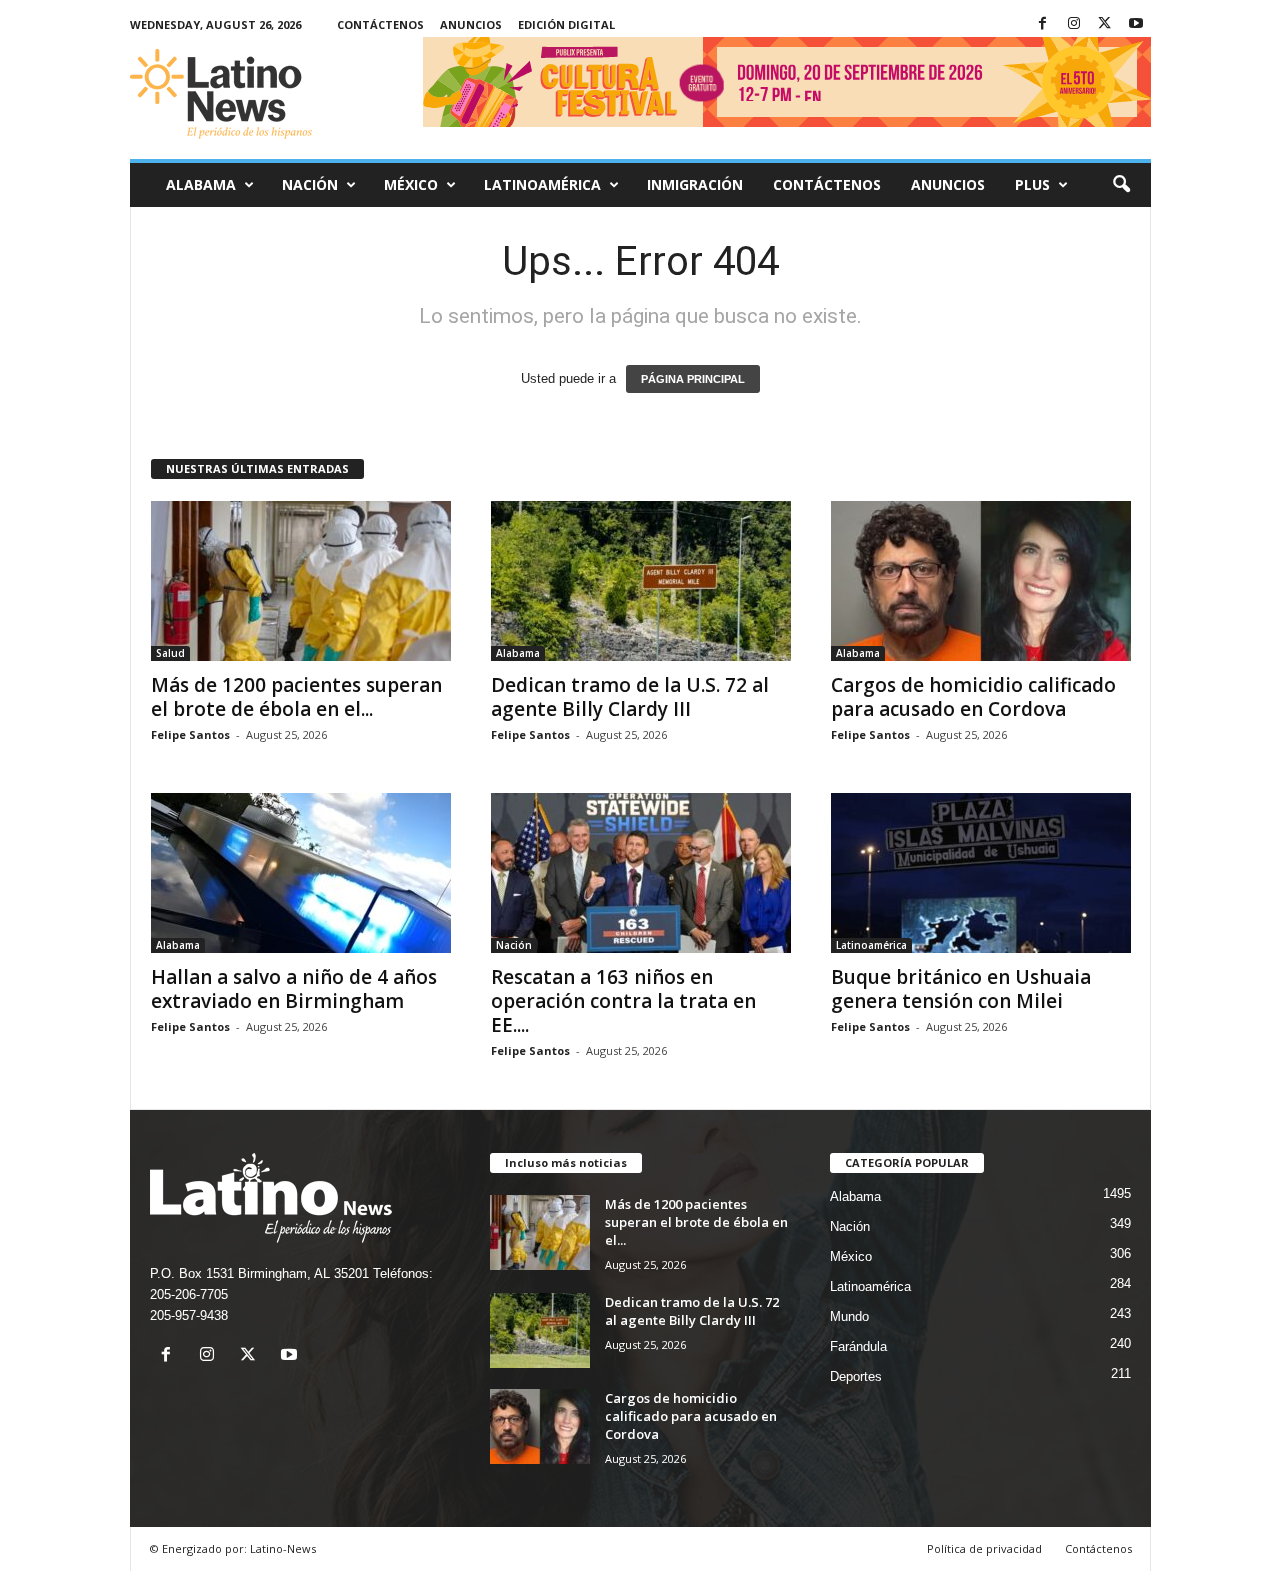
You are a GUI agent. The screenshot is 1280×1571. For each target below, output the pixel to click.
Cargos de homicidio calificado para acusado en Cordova (973, 697)
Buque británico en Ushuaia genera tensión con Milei (961, 989)
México (411, 184)
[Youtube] (1136, 24)
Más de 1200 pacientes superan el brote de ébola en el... (296, 697)
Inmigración (695, 184)
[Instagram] (1074, 24)
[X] (1105, 24)
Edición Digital (566, 24)
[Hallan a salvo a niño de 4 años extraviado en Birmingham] (301, 873)
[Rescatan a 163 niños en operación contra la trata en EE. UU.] (641, 873)
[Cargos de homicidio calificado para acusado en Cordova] (981, 581)
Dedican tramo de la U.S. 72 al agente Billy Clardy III (630, 697)
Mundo (849, 1316)
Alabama (201, 184)
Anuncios (471, 24)
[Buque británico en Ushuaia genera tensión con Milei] (981, 873)
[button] (1121, 185)
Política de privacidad (984, 1548)
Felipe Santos (190, 734)
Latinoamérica (542, 184)
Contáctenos (380, 24)
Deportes (856, 1376)
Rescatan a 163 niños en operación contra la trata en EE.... (623, 1001)
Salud (170, 653)
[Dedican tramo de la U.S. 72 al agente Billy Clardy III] (641, 581)
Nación (310, 184)
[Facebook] (1043, 24)
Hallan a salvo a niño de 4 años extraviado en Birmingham (294, 989)
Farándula (858, 1346)
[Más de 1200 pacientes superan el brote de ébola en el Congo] (301, 581)
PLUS (1032, 184)
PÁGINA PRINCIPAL (693, 379)
